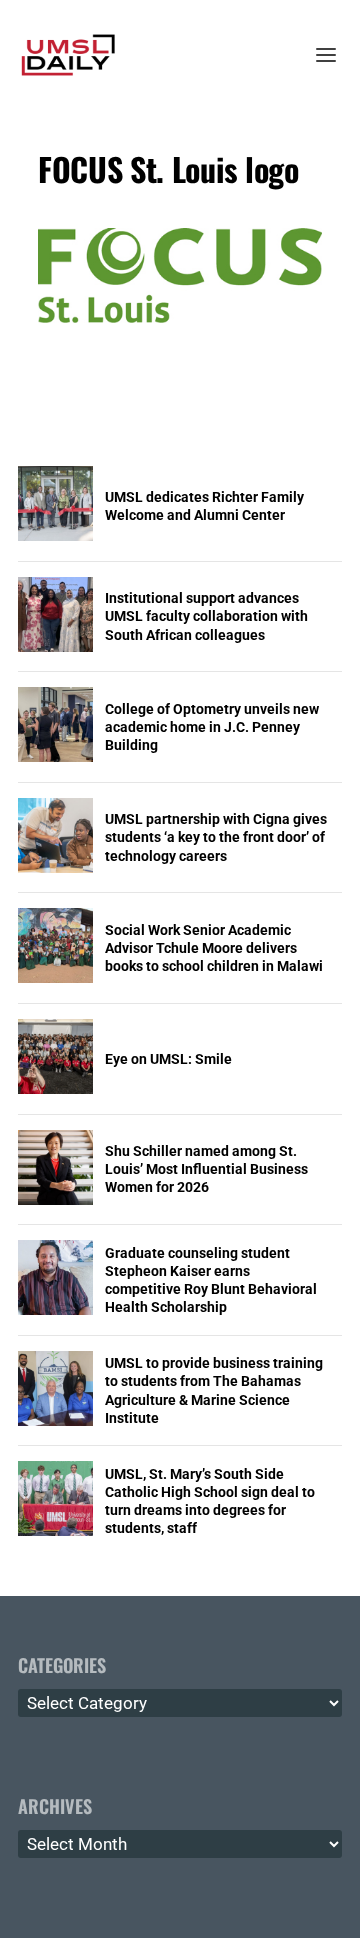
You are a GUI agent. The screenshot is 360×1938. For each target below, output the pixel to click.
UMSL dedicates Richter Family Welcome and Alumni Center (204, 506)
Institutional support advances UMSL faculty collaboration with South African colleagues (206, 616)
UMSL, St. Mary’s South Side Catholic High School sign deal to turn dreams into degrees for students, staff (210, 1501)
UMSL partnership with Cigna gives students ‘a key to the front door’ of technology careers (216, 837)
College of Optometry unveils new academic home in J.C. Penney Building (212, 727)
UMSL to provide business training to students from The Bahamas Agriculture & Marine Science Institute (214, 1390)
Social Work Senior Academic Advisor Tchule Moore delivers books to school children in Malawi (214, 948)
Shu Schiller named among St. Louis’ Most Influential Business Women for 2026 (206, 1169)
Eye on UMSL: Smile (168, 1059)
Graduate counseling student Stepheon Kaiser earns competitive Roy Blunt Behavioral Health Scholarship (211, 1280)
